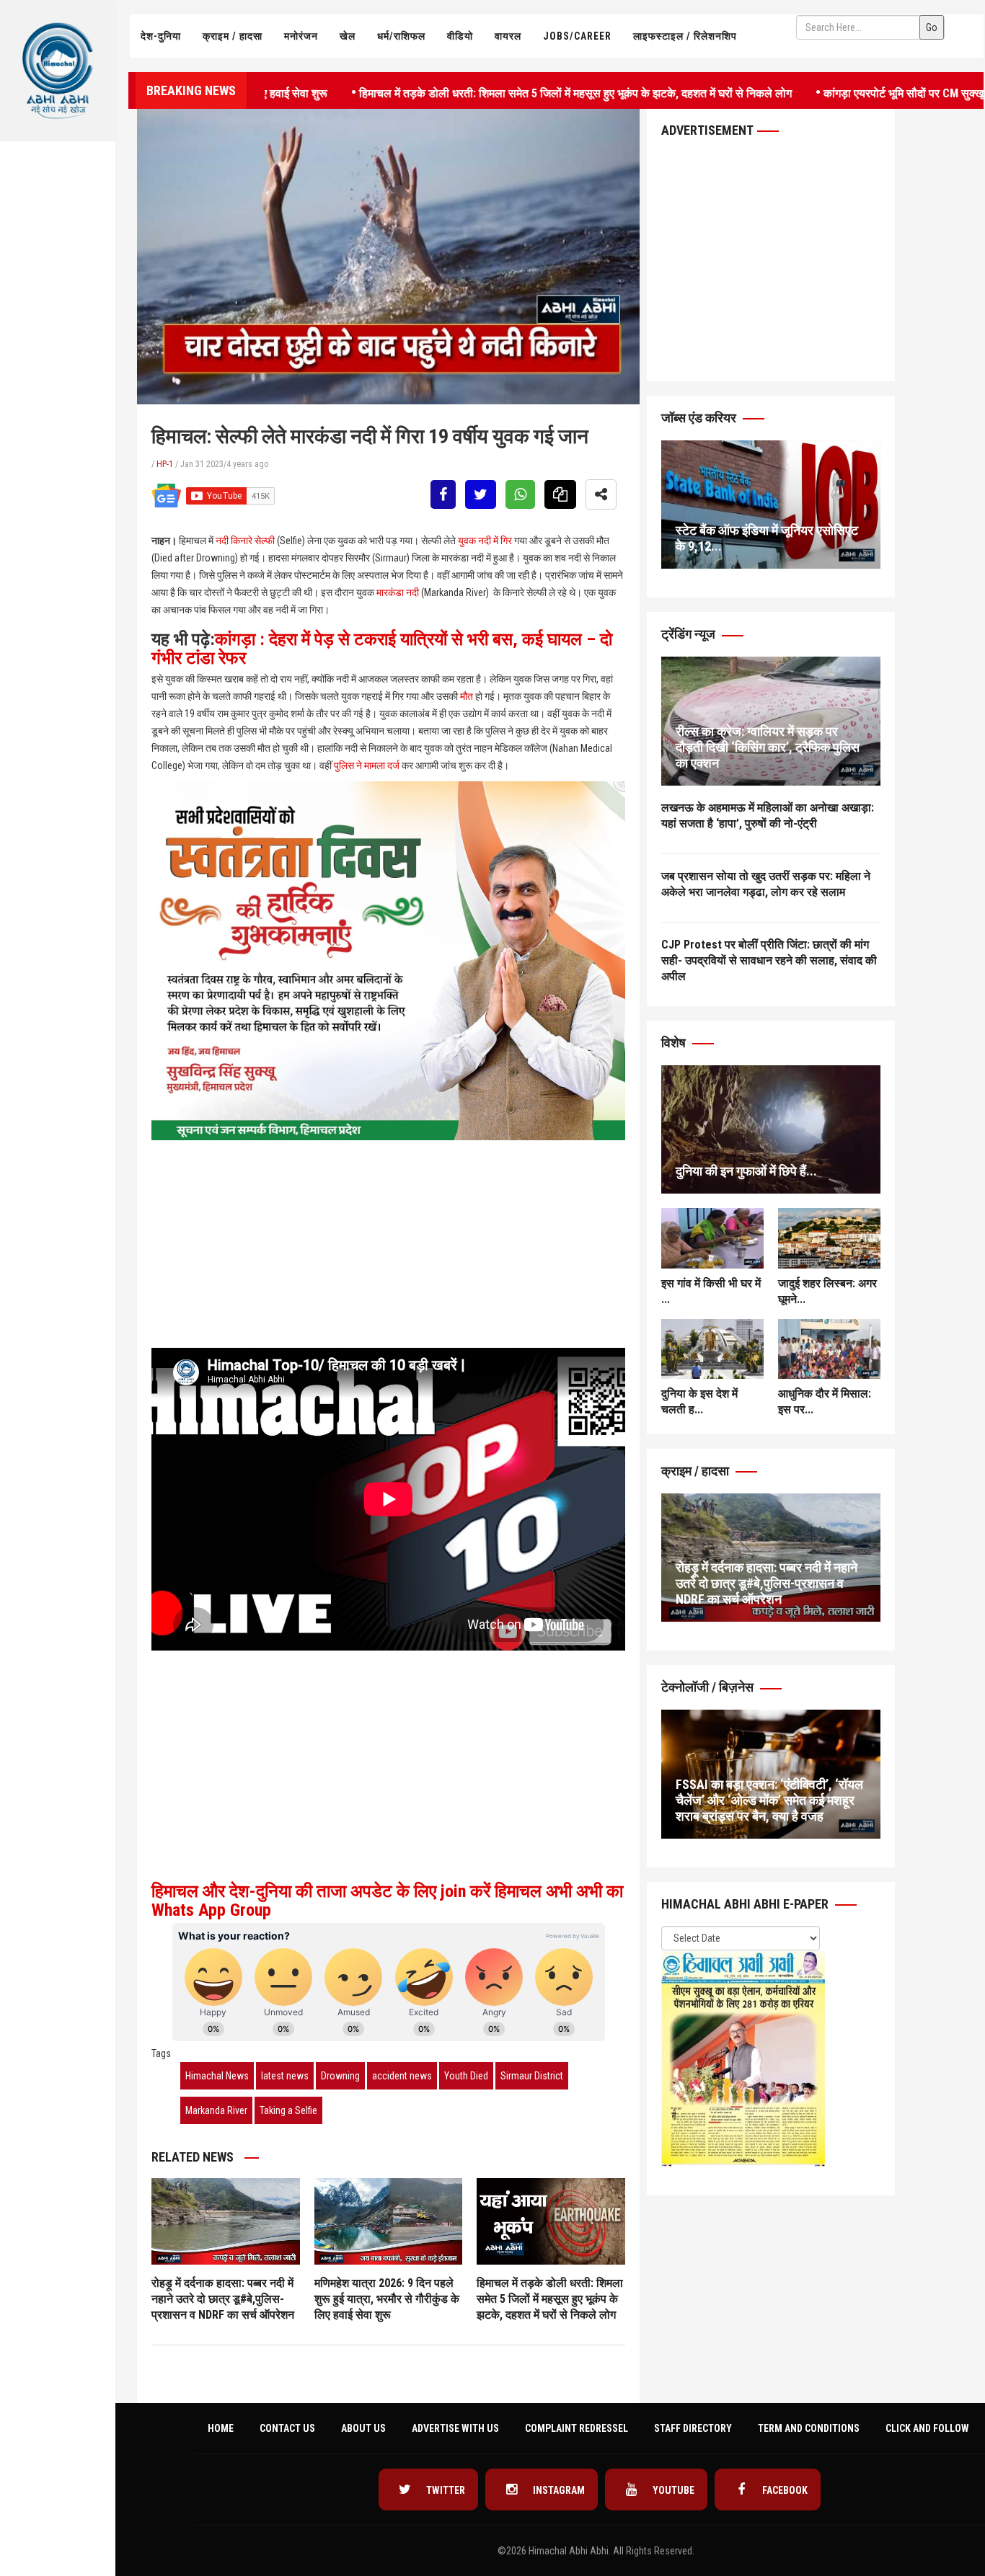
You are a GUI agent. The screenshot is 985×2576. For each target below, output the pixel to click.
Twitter (445, 2490)
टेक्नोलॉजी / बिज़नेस (709, 1687)
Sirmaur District (532, 2076)
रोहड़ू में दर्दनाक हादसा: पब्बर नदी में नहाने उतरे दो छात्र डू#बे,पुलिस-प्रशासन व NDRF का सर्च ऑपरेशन (223, 2299)
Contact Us (287, 2428)
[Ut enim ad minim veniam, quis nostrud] (771, 1129)
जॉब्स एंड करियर (700, 418)
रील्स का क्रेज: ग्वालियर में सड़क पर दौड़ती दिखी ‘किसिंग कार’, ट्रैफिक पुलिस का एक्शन (768, 747)
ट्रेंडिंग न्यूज (690, 634)
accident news (402, 2076)
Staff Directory (693, 2428)
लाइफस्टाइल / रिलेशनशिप (685, 36)
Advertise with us (455, 2428)
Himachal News (217, 2076)
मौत (467, 696)
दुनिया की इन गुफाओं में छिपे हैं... (746, 1171)
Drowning (340, 2076)
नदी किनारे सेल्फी (245, 541)
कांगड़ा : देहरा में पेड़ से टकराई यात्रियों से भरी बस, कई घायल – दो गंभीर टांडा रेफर (382, 649)
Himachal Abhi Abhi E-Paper (746, 1904)
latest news (285, 2076)
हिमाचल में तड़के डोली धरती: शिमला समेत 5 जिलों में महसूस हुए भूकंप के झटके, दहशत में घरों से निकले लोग (509, 92)
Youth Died (466, 2076)
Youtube (672, 2490)
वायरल (508, 36)
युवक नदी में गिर (485, 541)
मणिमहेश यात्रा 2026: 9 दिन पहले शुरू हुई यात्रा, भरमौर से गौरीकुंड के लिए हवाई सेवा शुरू (387, 2299)
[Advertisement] (58, 293)
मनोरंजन (301, 36)
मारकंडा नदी (398, 592)
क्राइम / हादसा (233, 36)
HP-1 (165, 464)
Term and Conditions (809, 2428)
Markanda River (216, 2110)
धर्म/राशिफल (401, 36)
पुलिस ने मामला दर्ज (367, 765)
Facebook (784, 2490)
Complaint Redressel (577, 2428)
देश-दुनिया (161, 36)
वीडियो (460, 36)
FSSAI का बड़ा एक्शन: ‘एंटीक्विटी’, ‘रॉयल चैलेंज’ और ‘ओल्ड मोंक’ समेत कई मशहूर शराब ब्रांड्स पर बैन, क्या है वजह (769, 1800)
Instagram (558, 2490)
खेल (348, 36)
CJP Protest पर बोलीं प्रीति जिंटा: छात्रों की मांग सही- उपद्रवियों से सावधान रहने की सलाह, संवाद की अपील (769, 960)
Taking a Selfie (288, 2110)
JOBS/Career (577, 36)
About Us (363, 2428)
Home (221, 2428)
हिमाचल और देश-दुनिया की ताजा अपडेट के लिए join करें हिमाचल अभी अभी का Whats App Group (387, 1901)
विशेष (675, 1043)
